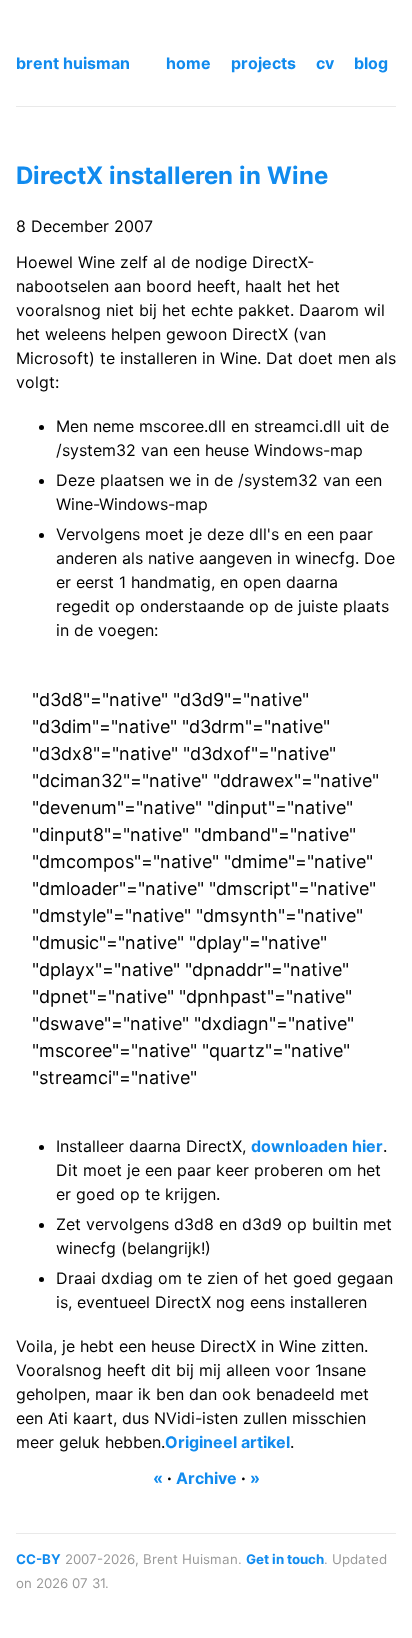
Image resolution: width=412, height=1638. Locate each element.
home (188, 63)
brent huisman (73, 63)
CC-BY (38, 1559)
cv (325, 63)
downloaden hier (317, 1146)
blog (371, 63)
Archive (206, 1478)
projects (263, 63)
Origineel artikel (227, 1442)
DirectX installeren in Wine (172, 175)
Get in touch (285, 1559)
